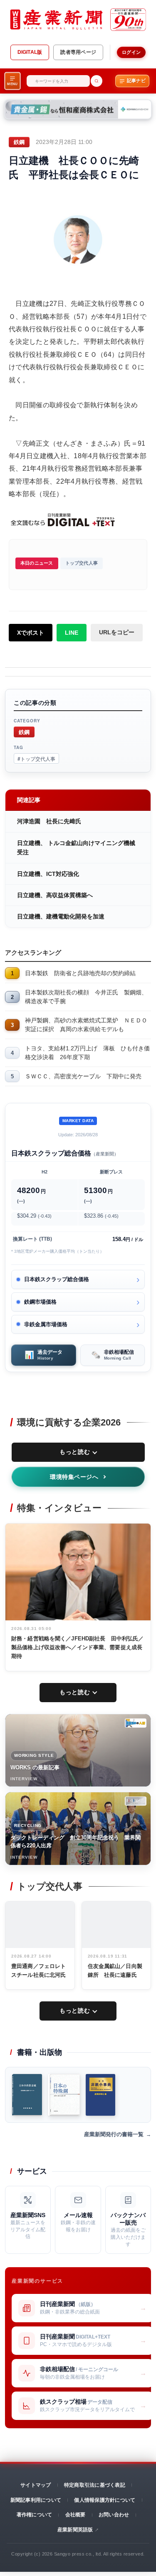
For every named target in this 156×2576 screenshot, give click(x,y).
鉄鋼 (24, 732)
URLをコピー (117, 632)
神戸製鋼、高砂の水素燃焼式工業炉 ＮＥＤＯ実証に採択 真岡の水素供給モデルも (86, 1025)
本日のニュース (37, 563)
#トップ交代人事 (36, 758)
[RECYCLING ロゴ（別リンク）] (136, 1801)
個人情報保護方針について (105, 2500)
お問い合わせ (114, 2515)
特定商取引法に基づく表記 (95, 2485)
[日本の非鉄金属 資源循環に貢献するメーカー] (27, 2095)
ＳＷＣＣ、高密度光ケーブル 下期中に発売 (83, 1076)
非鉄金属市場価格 (46, 1324)
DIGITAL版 (30, 52)
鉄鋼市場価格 (40, 1302)
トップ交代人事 (82, 563)
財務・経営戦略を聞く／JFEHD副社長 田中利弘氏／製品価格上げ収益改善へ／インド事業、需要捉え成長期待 (77, 1647)
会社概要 (76, 2515)
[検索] (97, 81)
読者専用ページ (78, 52)
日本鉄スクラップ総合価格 (57, 1279)
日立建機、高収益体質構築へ (55, 895)
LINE (72, 633)
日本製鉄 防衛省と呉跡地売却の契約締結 (80, 973)
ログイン (131, 52)
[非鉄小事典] (100, 2095)
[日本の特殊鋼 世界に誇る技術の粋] (64, 2095)
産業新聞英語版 (75, 2530)
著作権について (35, 2515)
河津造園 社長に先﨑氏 (49, 821)
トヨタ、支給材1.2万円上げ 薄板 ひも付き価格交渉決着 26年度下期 (87, 1053)
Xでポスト (31, 633)
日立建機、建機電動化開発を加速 (61, 916)
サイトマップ (36, 2485)
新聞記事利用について (36, 2500)
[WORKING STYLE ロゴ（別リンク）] (136, 1723)
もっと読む (75, 1452)
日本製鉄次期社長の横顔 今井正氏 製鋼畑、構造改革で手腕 (86, 997)
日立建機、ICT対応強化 (48, 874)
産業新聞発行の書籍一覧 (114, 2134)
